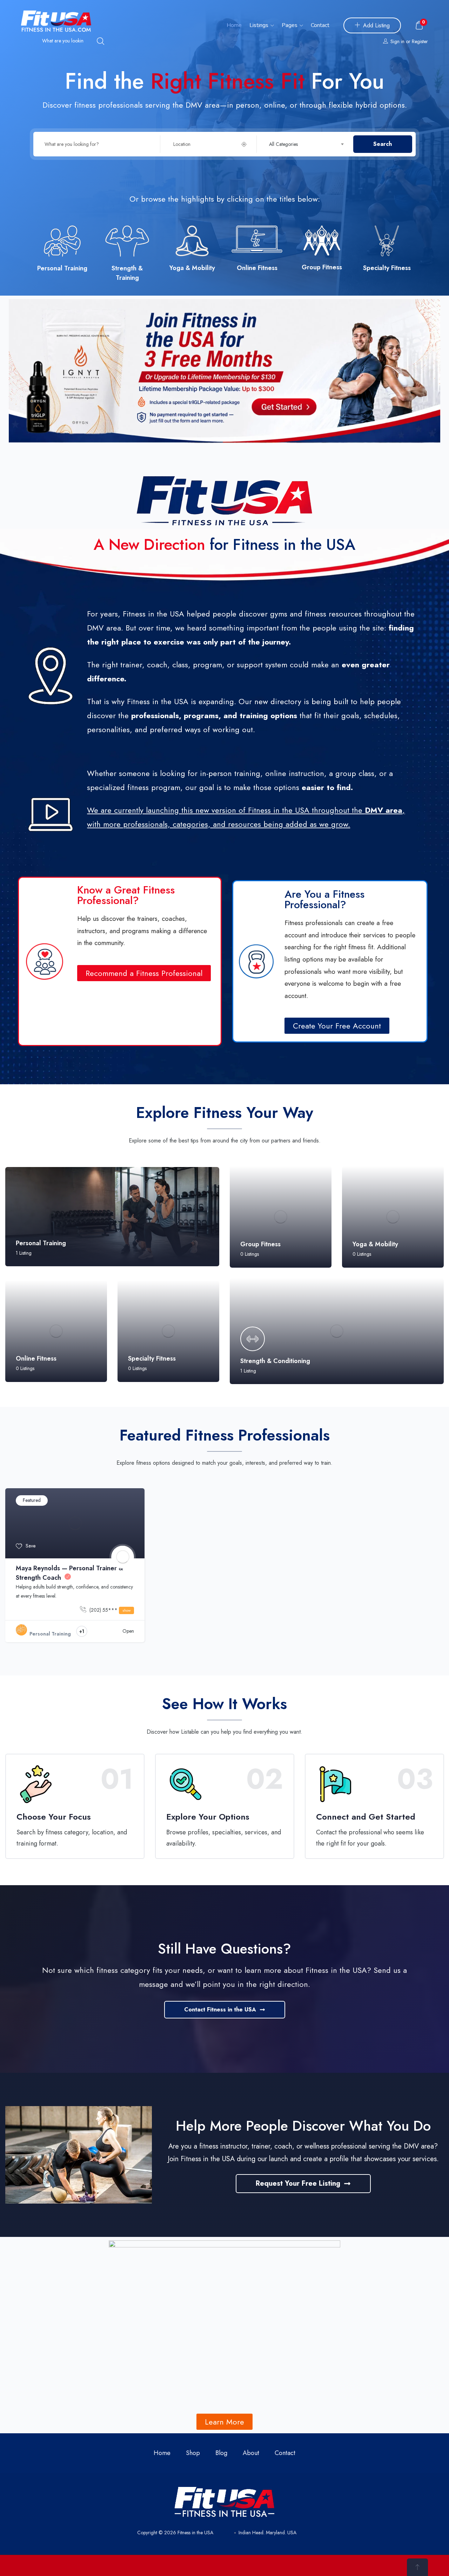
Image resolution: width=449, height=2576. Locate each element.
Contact (320, 25)
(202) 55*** (109, 1610)
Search (383, 144)
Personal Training (50, 1634)
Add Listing (376, 25)
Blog (221, 2453)
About (251, 2453)
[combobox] (309, 144)
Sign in (397, 41)
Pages (290, 25)
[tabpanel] (75, 1570)
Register (420, 41)
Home (234, 25)
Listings (260, 25)
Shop (193, 2453)
